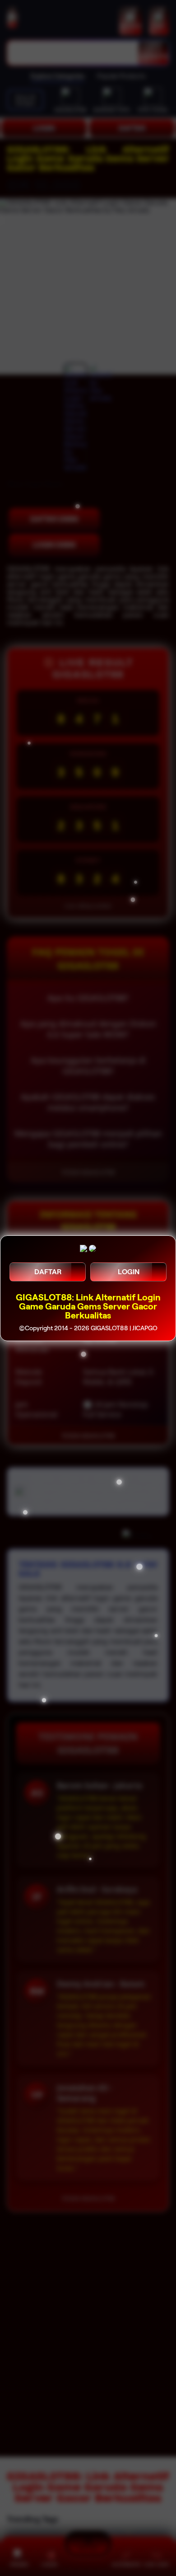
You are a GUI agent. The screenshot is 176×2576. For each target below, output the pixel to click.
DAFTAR (48, 1272)
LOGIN (129, 1272)
